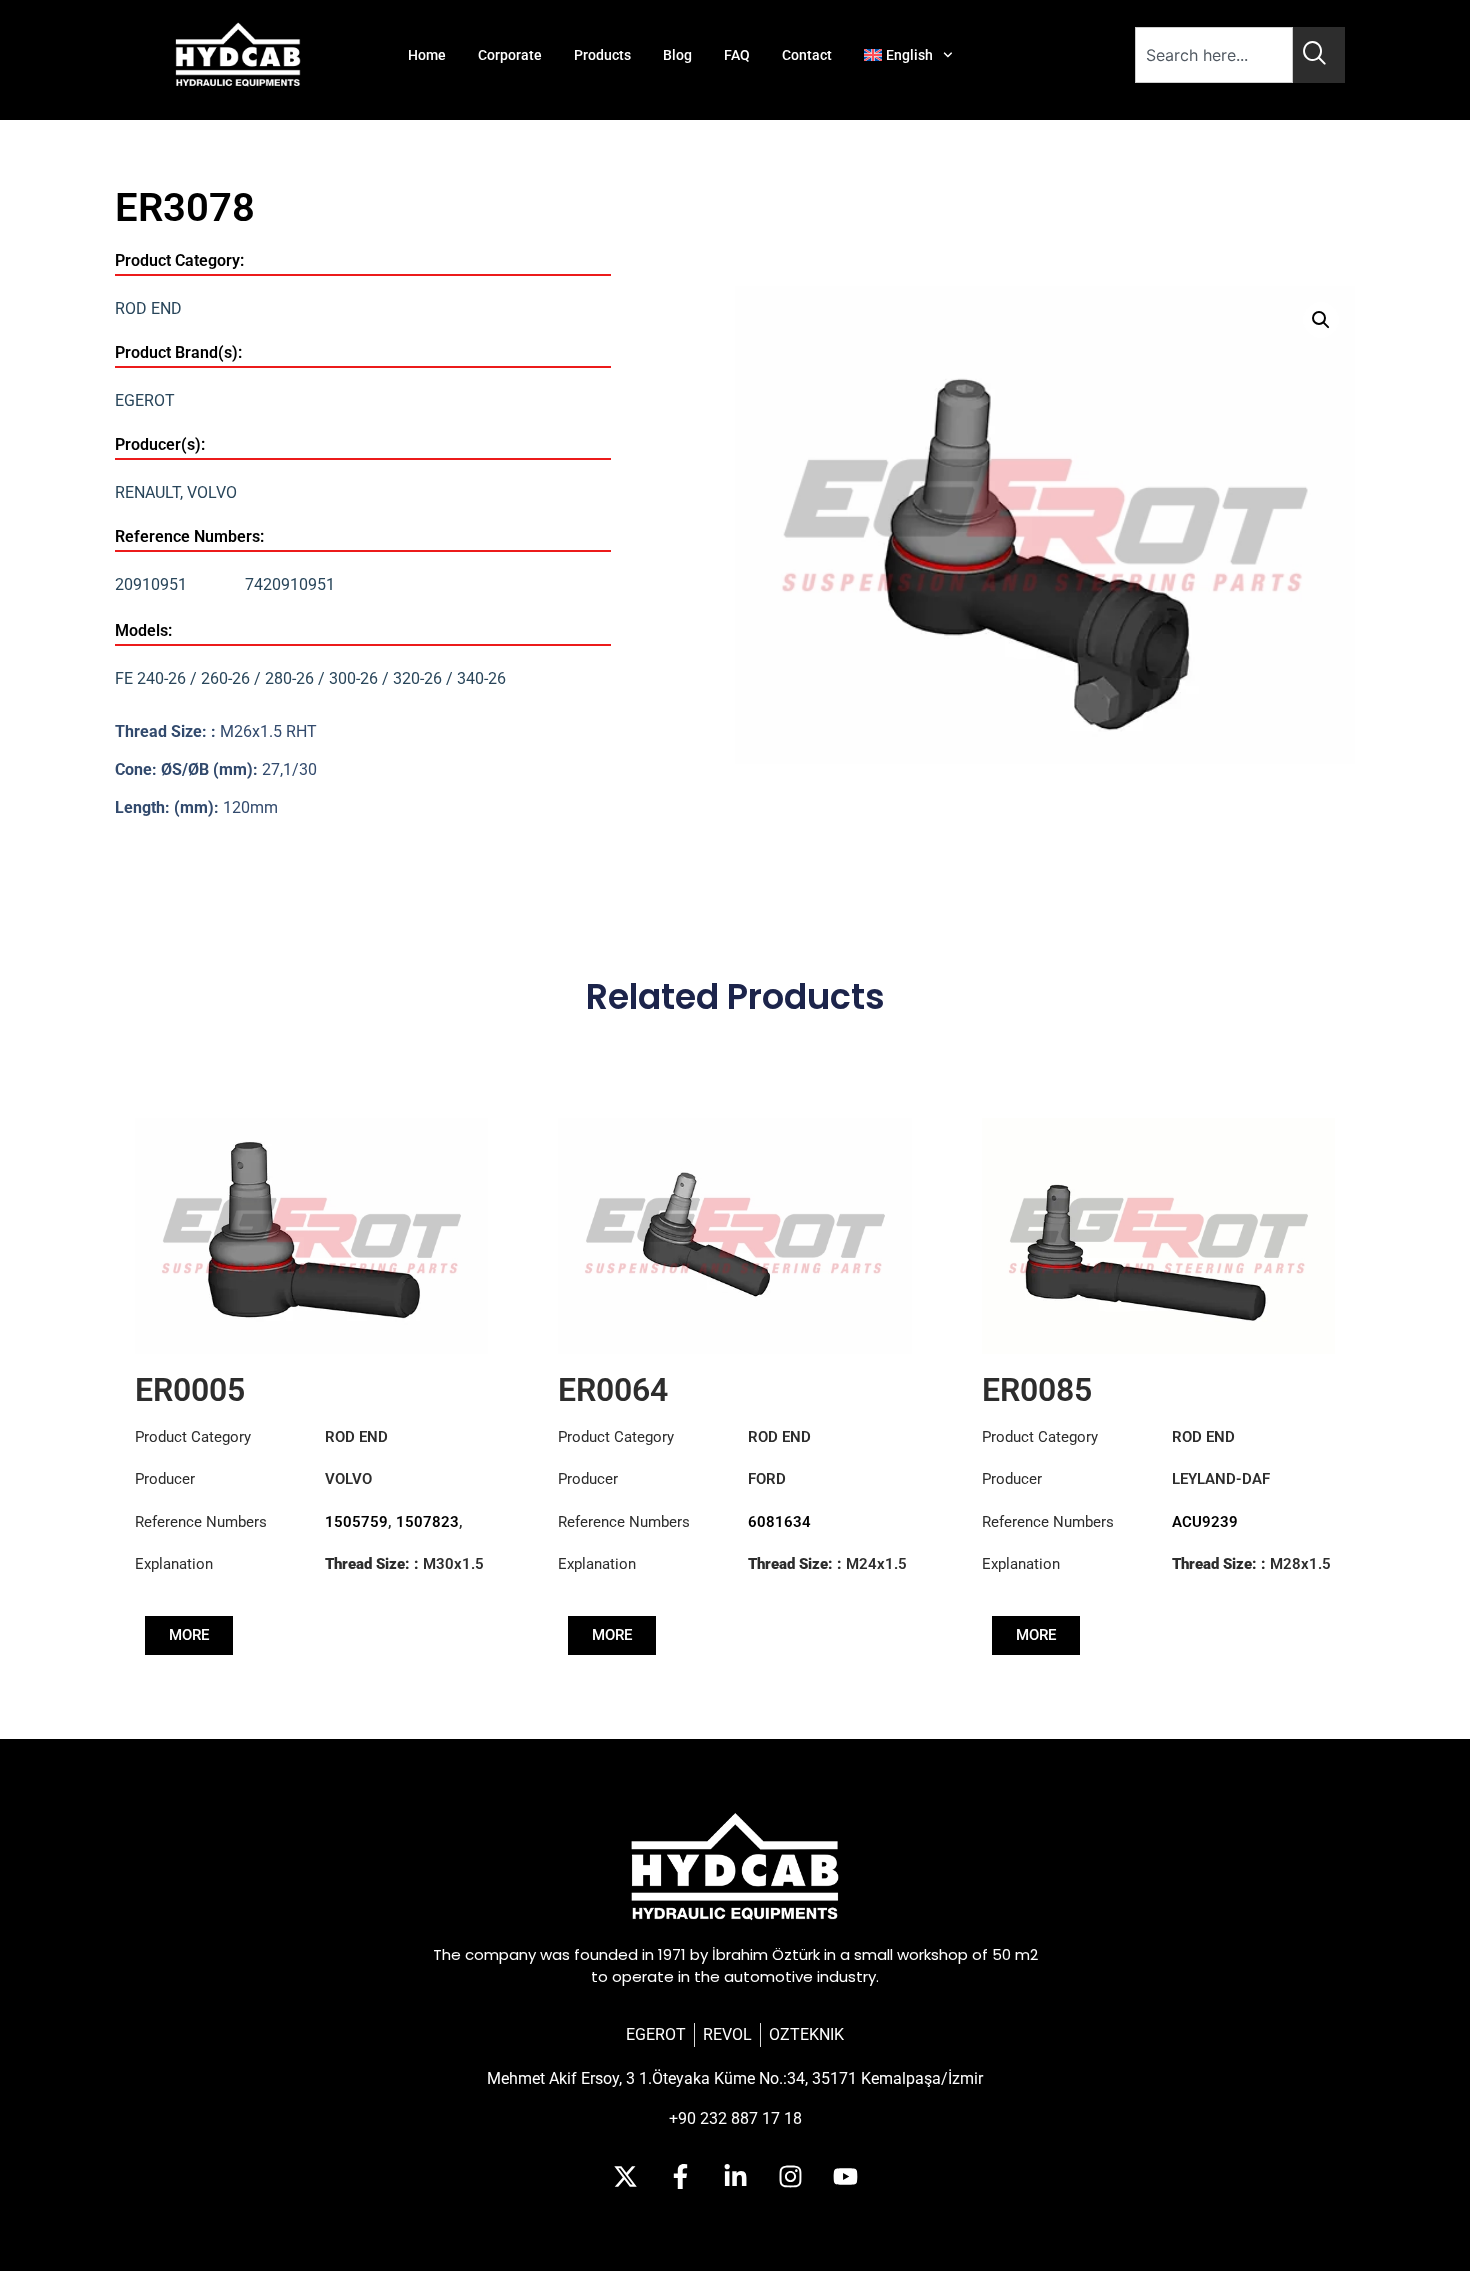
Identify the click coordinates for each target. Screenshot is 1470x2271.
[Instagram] (790, 2176)
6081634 (779, 1522)
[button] (1321, 320)
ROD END (148, 308)
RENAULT (147, 492)
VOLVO (212, 492)
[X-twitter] (625, 2176)
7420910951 (290, 584)
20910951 (151, 584)
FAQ (737, 55)
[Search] (1319, 55)
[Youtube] (845, 2176)
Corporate (510, 55)
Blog (677, 55)
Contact (807, 55)
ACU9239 (1205, 1522)
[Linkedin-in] (735, 2176)
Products (602, 55)
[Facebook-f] (680, 2176)
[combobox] (1214, 55)
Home (427, 55)
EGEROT (145, 400)
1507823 (427, 1522)
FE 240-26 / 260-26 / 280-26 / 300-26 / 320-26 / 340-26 (310, 678)
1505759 (356, 1522)
